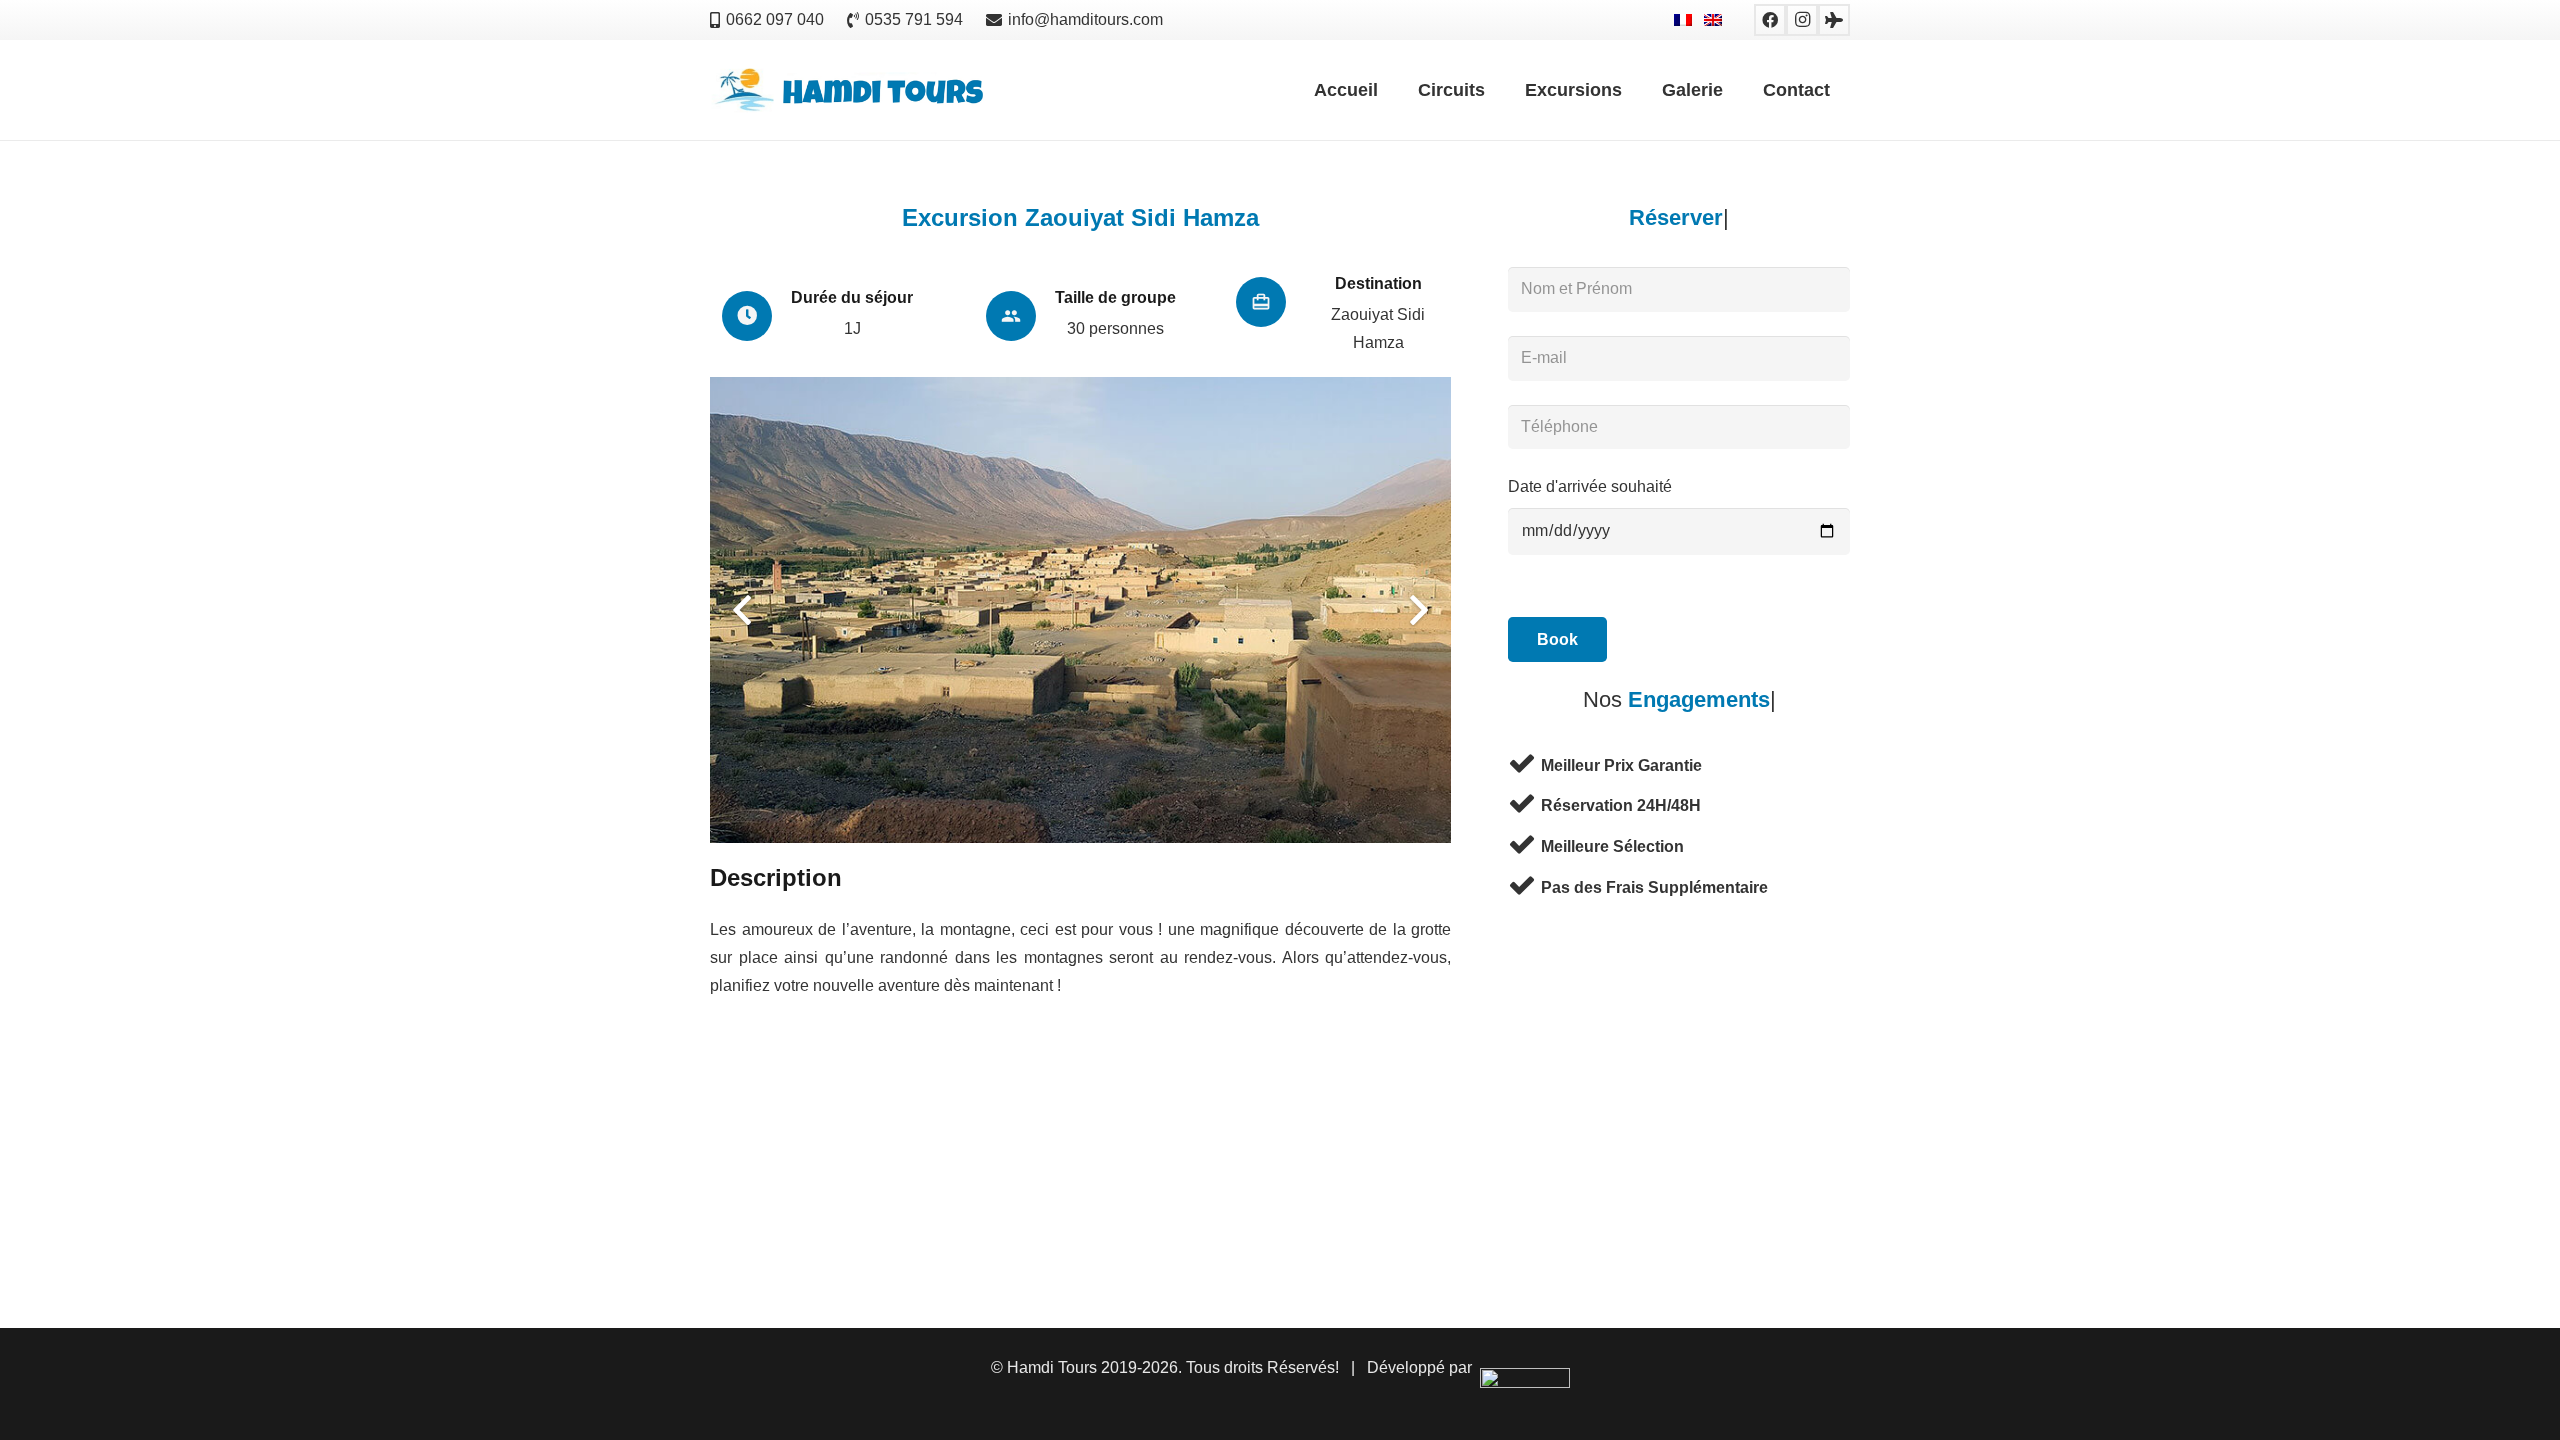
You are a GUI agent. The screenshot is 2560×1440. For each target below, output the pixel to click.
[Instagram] (1802, 20)
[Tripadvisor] (1834, 20)
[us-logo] (848, 90)
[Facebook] (1770, 20)
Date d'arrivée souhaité (1590, 486)
